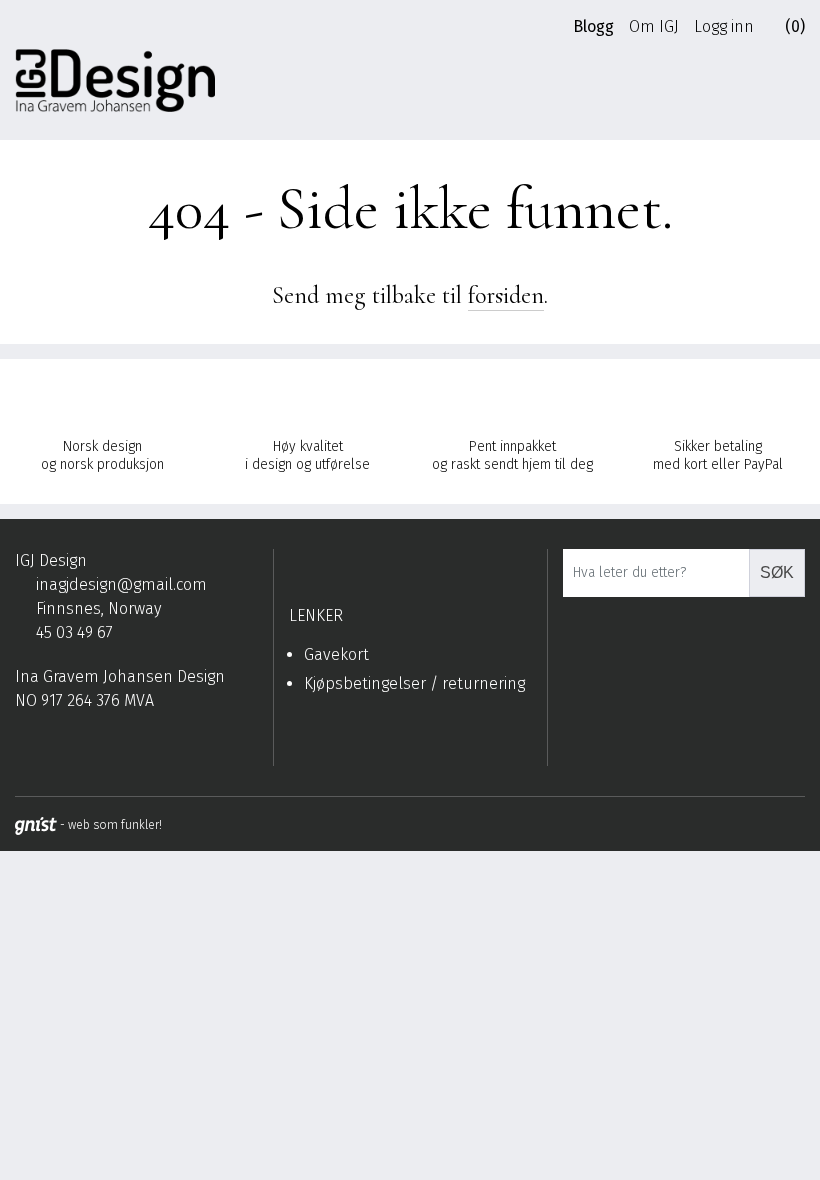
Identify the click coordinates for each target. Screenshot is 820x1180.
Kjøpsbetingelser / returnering (414, 683)
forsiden (506, 295)
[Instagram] (54, 749)
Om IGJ (654, 26)
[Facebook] (23, 749)
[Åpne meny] (795, 87)
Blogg (593, 26)
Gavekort (336, 654)
